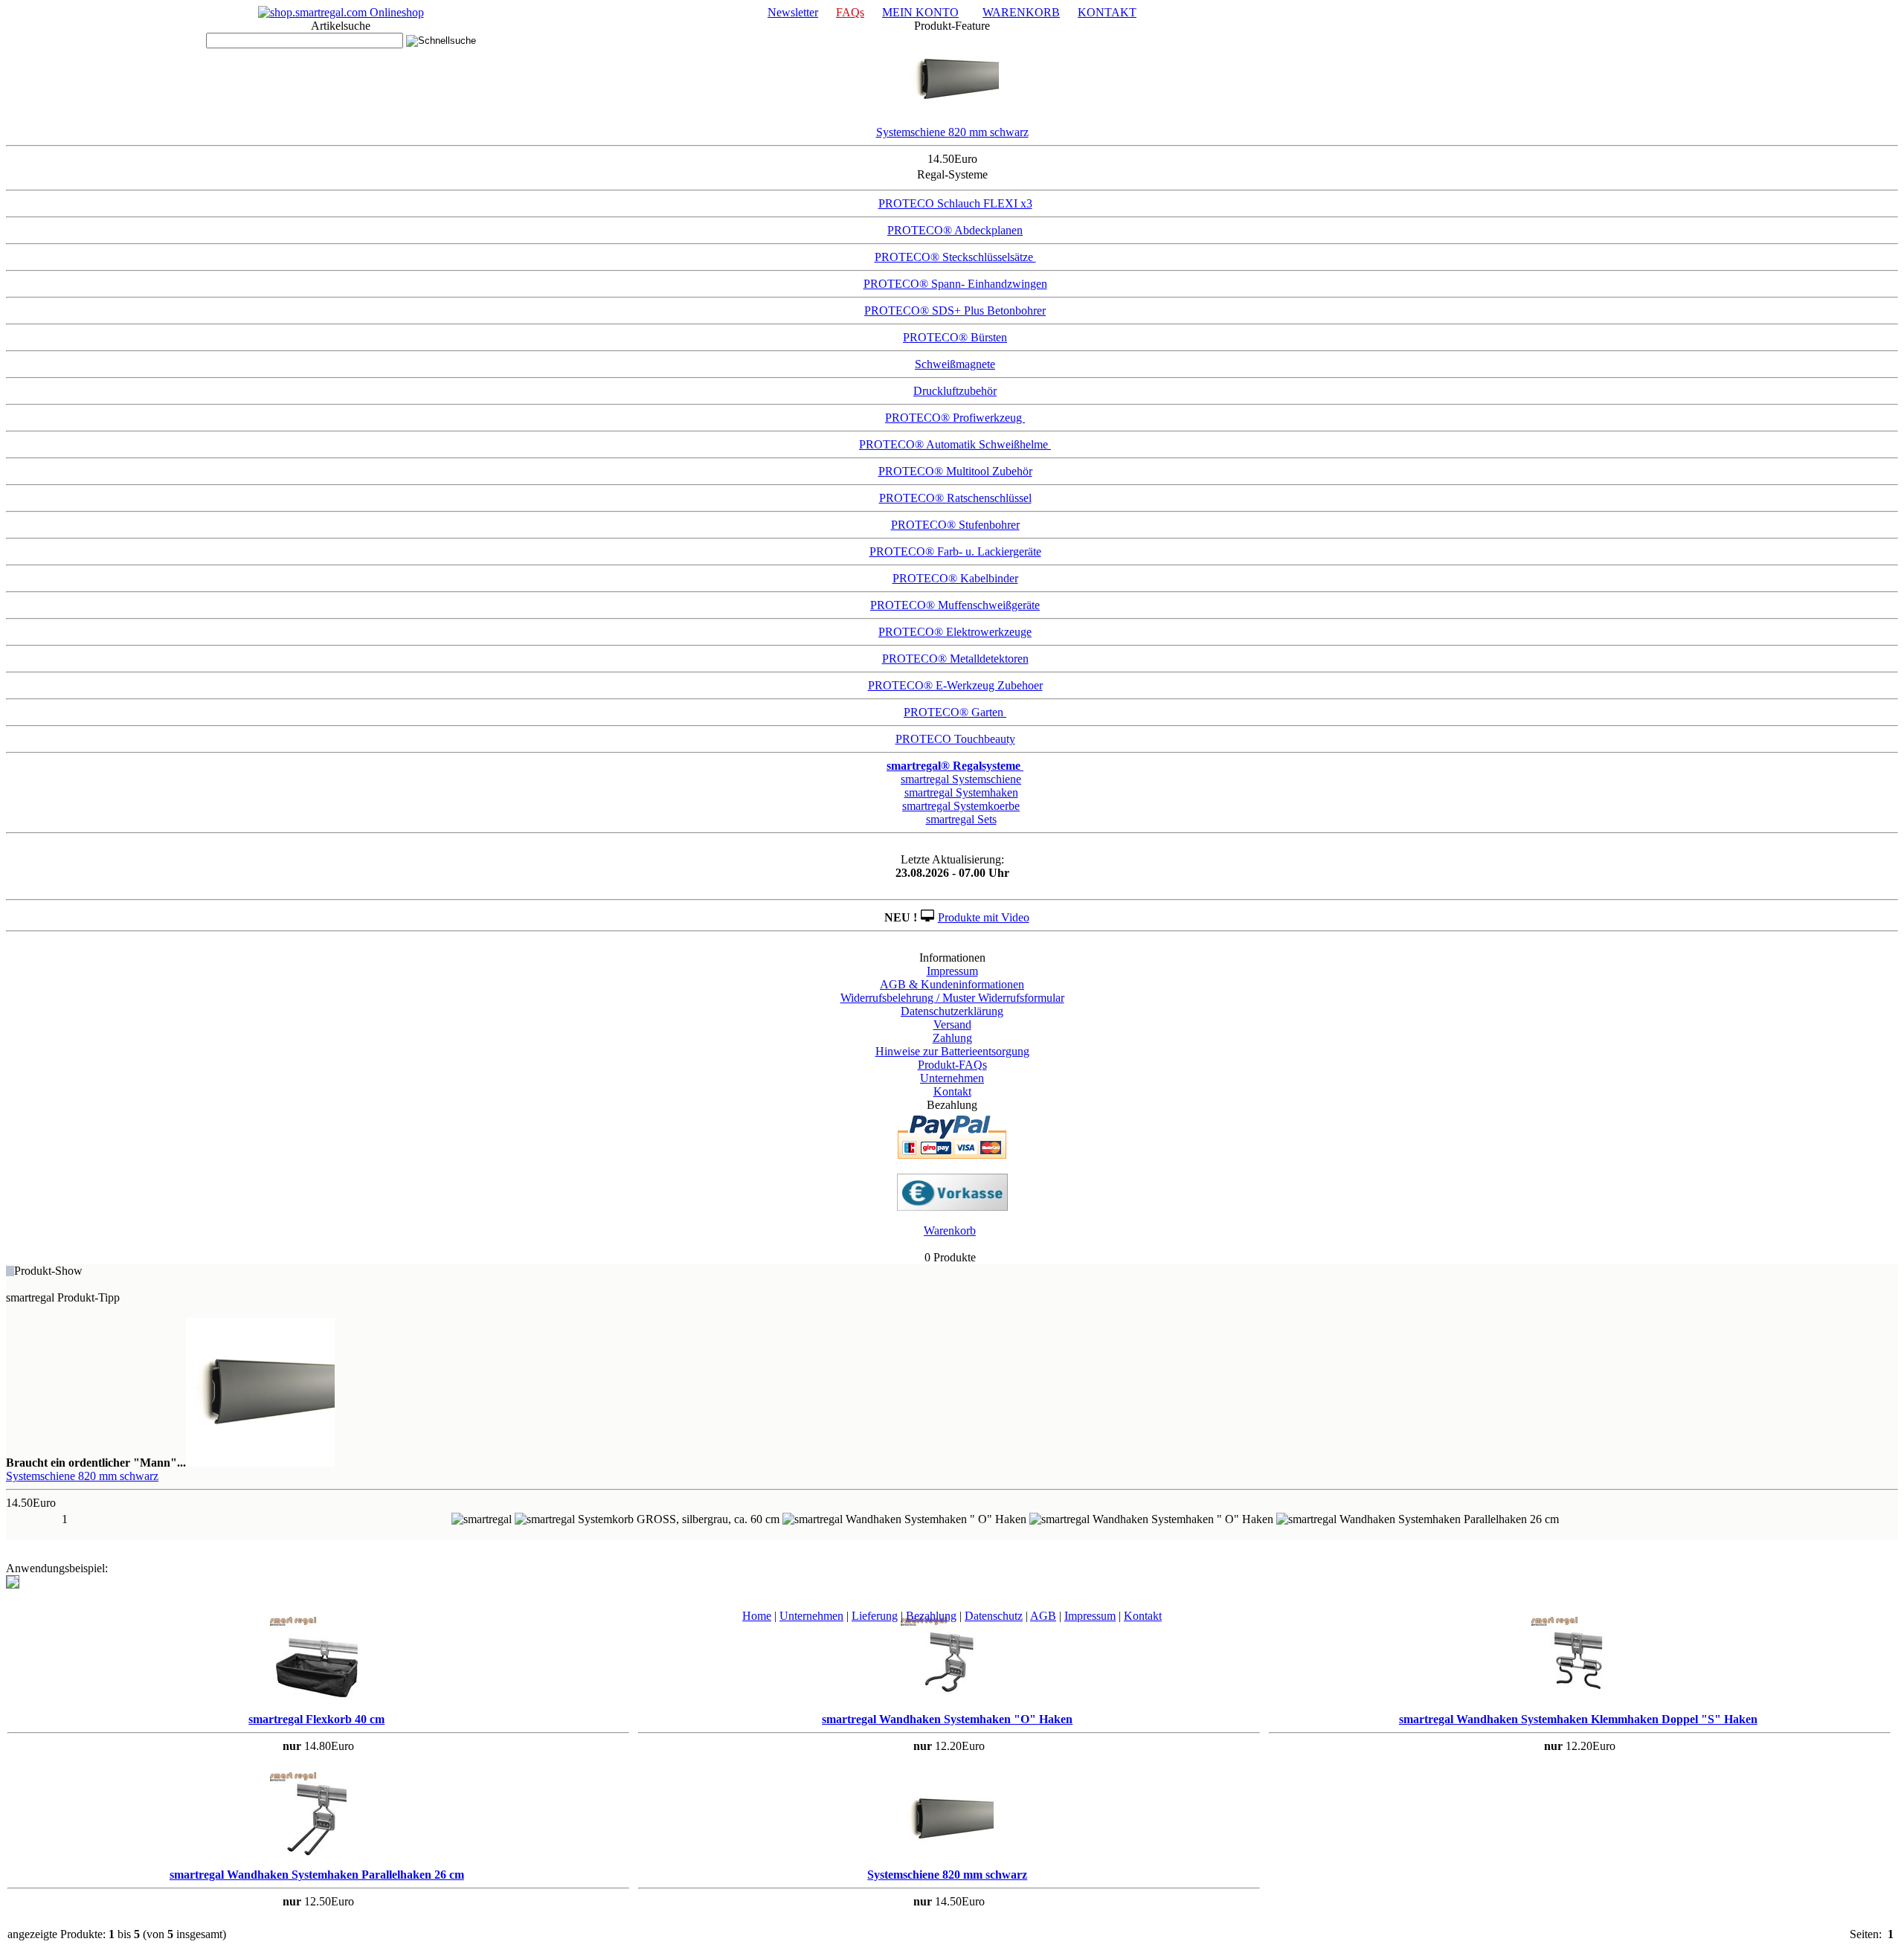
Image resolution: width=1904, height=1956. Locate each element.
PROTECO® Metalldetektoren (955, 659)
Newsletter (793, 12)
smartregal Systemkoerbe (961, 806)
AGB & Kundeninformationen (952, 984)
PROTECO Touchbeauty (955, 739)
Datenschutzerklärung (952, 1011)
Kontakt (952, 1091)
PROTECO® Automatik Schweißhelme (955, 444)
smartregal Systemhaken (961, 792)
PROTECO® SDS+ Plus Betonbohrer (955, 311)
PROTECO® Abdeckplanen (955, 230)
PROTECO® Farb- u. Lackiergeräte (955, 551)
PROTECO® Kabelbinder (955, 578)
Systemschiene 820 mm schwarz (952, 132)
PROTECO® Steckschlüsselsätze (955, 257)
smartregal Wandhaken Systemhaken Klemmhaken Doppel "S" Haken (1578, 1719)
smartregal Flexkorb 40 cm (316, 1719)
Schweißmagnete (955, 364)
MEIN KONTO (920, 12)
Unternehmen (952, 1078)
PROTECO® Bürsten (955, 337)
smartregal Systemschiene (961, 779)
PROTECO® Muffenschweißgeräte (955, 605)
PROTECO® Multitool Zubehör (955, 471)
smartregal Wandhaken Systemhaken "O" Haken (947, 1719)
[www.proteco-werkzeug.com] (341, 12)
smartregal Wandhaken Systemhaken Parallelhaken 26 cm (317, 1875)
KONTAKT (1107, 12)
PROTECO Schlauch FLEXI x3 (955, 203)
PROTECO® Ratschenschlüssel (955, 498)
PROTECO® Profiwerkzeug (955, 418)
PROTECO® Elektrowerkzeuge (955, 632)
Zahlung (952, 1038)
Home (757, 1616)
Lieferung (875, 1616)
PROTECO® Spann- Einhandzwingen (955, 284)
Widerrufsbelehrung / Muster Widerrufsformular (952, 998)
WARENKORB (1021, 12)
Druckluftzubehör (955, 391)
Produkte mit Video (984, 917)
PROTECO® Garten (955, 712)
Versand (952, 1024)
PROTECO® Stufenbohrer (955, 525)
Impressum (952, 971)
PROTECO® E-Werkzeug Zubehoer (955, 685)
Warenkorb (950, 1230)
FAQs (850, 12)
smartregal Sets (961, 819)
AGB (1043, 1616)
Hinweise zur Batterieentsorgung (952, 1051)
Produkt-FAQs (952, 1065)
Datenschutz (994, 1616)
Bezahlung (931, 1616)
